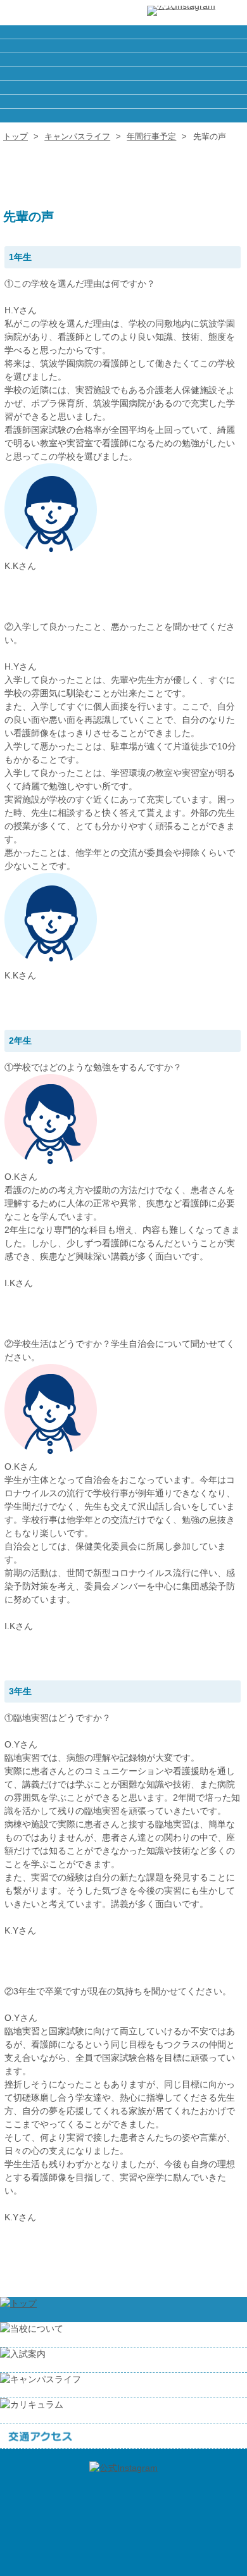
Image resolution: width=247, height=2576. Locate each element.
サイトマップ (123, 74)
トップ (16, 136)
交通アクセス (123, 116)
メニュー (231, 13)
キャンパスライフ (77, 136)
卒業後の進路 (123, 46)
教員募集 (123, 60)
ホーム (123, 32)
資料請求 (123, 88)
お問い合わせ (123, 102)
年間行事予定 (151, 136)
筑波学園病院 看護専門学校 (51, 13)
